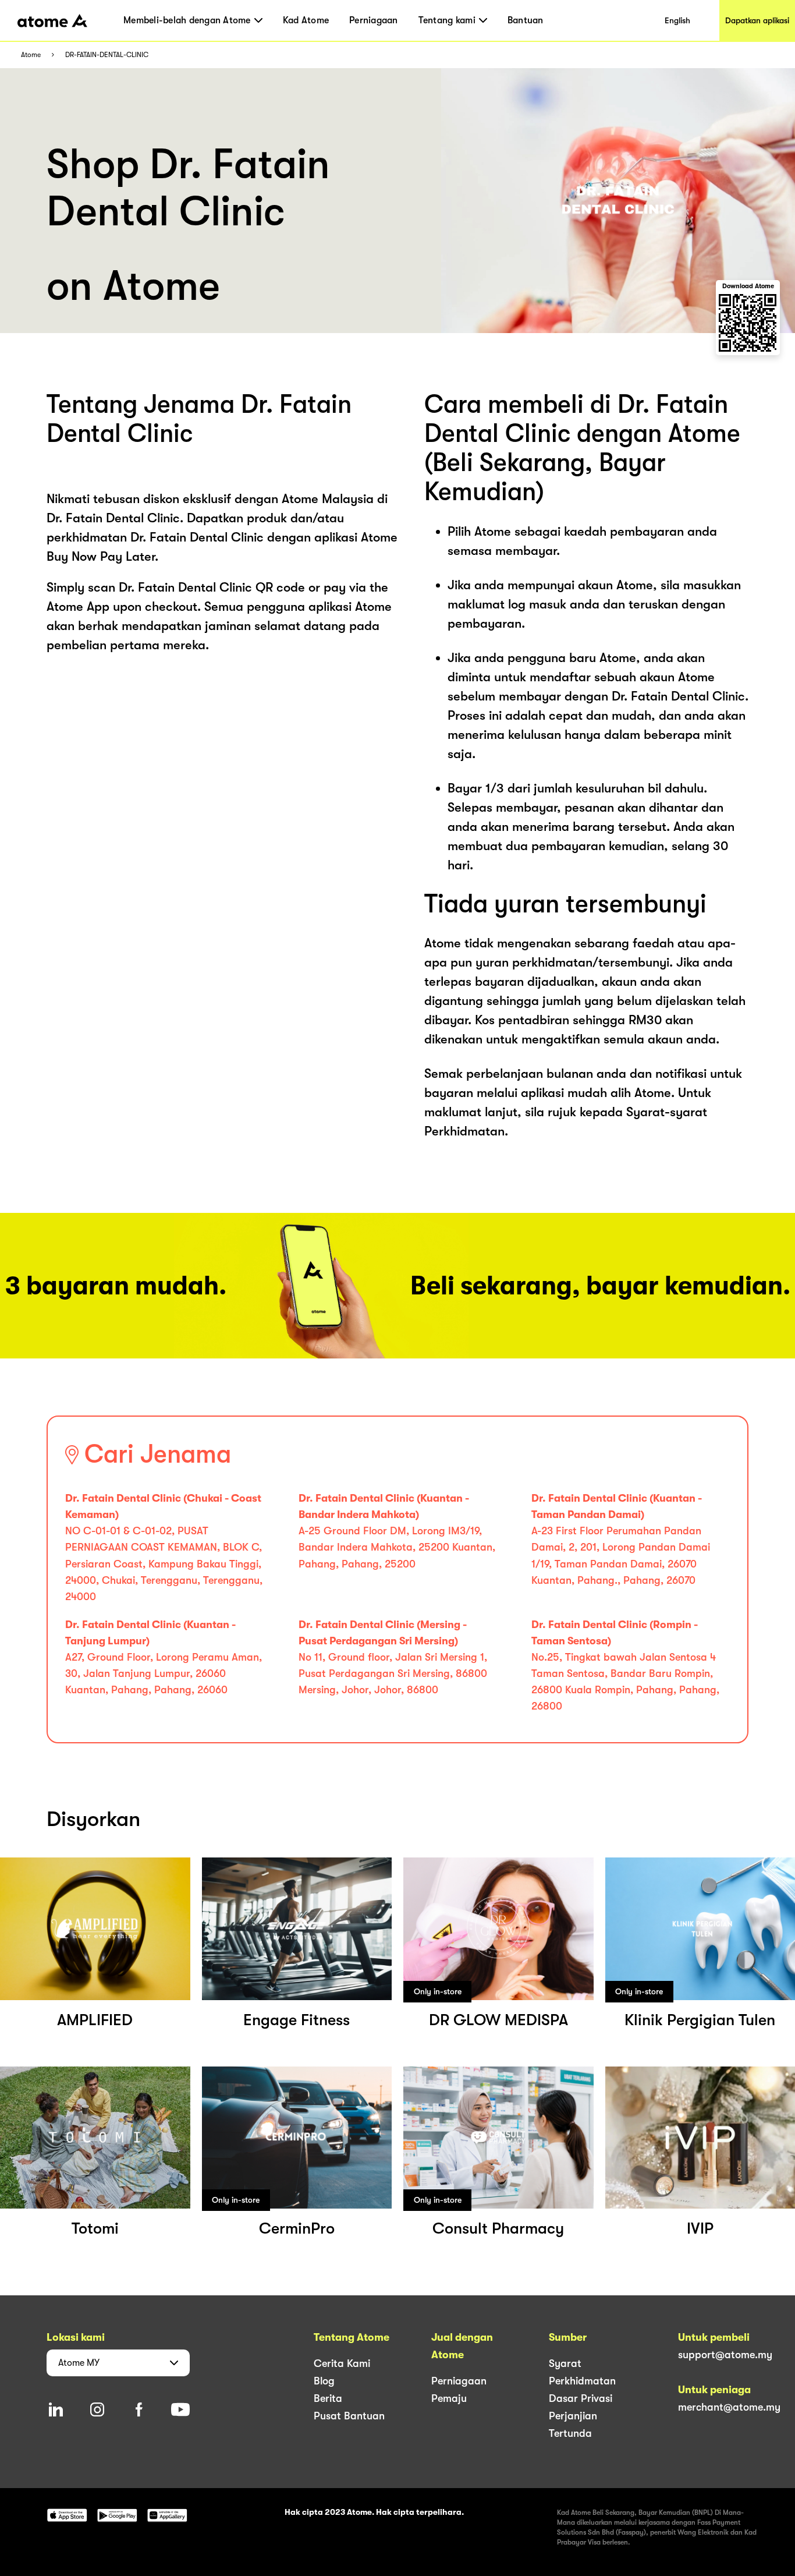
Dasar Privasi (581, 2398)
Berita (328, 2398)
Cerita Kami (342, 2363)
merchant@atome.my (729, 2407)
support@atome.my (725, 2355)
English (677, 20)
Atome (31, 55)
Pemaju (449, 2398)
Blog (324, 2381)
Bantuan (526, 20)
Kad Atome (306, 20)
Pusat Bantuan (349, 2416)
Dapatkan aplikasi (757, 20)
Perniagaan (374, 20)
